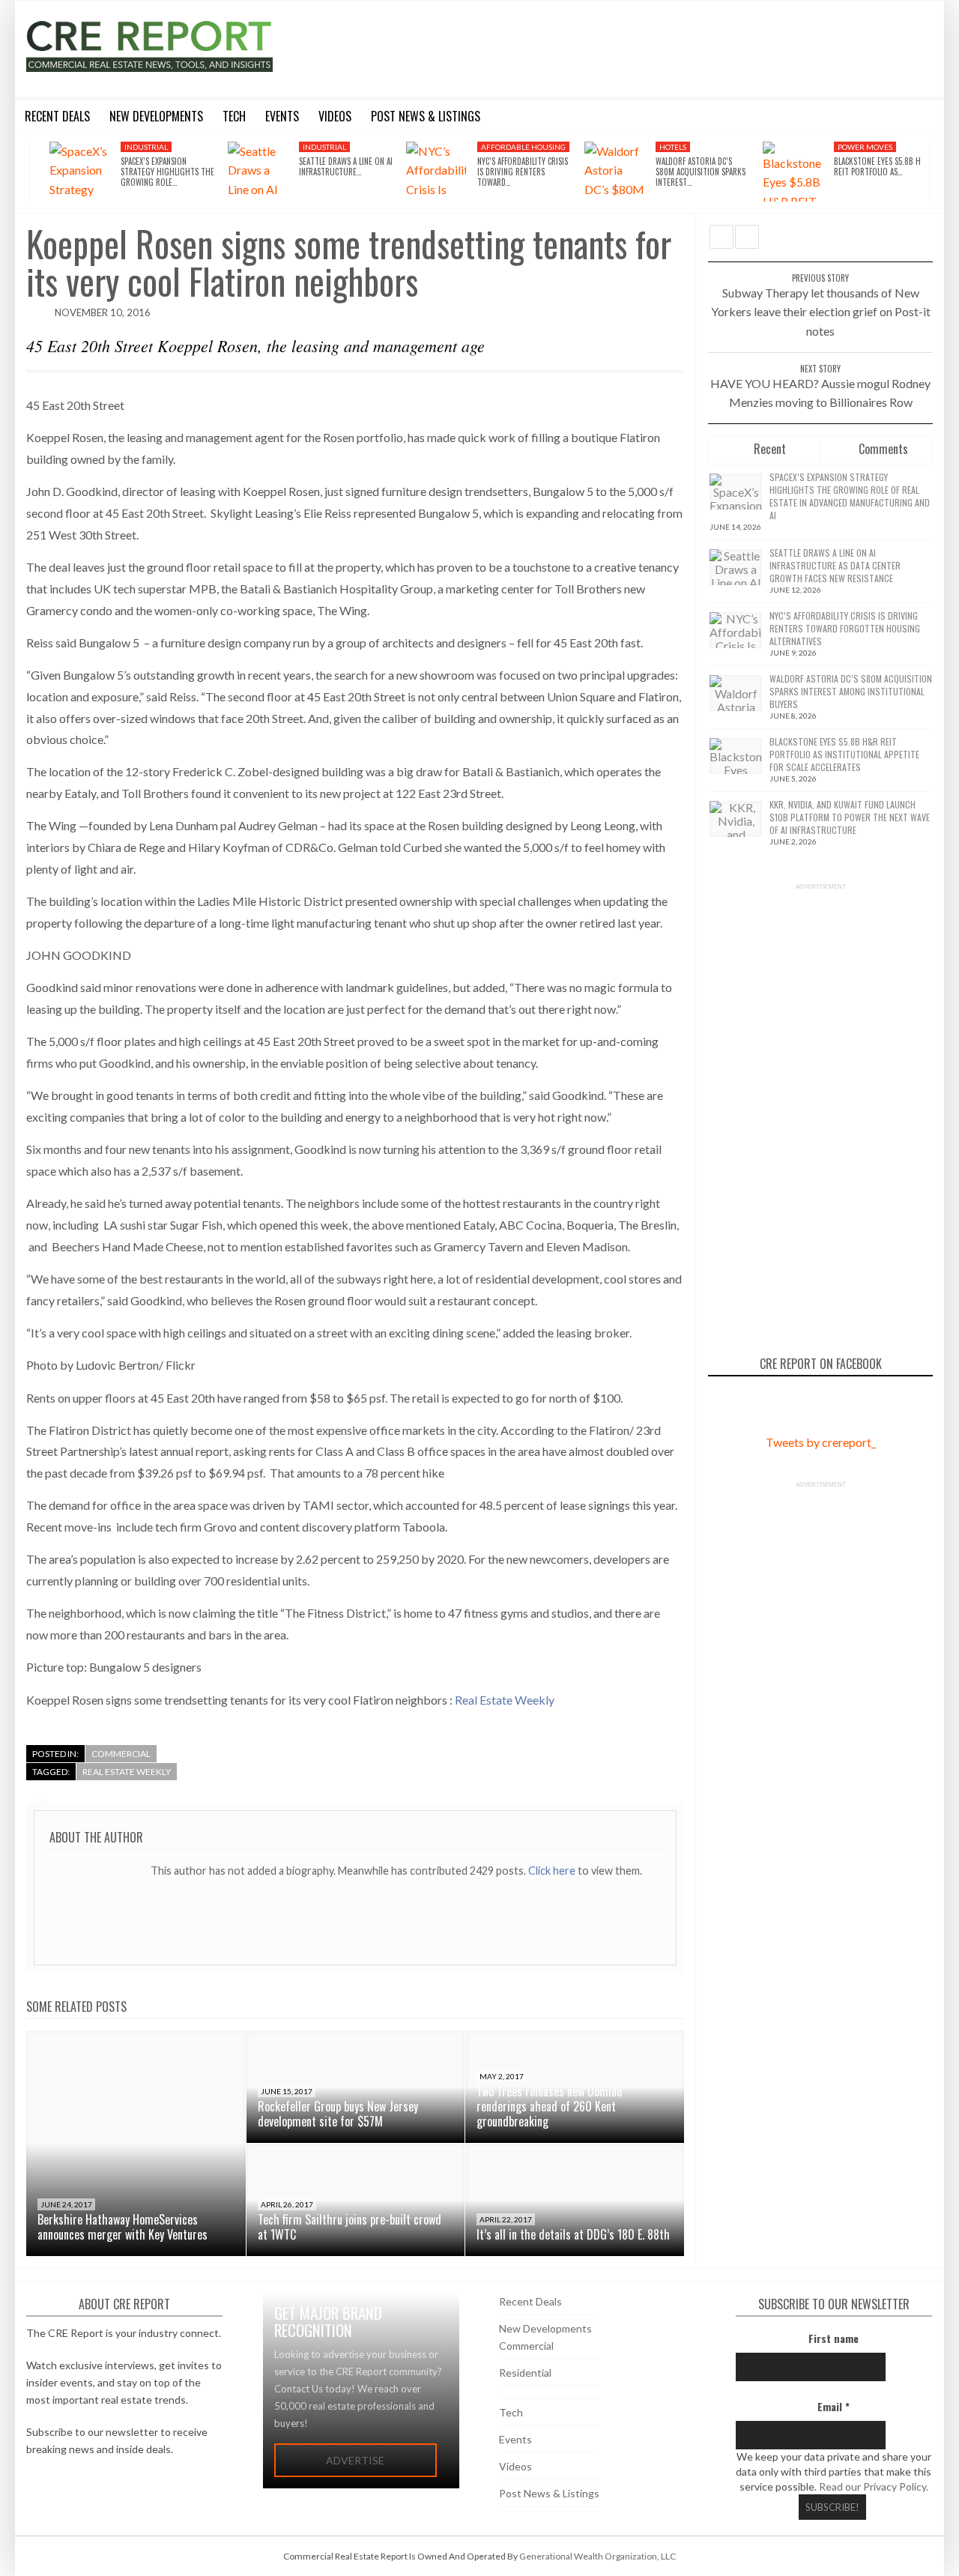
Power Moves (865, 147)
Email (834, 2406)
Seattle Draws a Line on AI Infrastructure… (346, 166)
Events (515, 2439)
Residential (525, 2373)
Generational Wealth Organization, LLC (598, 2556)
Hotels (673, 147)
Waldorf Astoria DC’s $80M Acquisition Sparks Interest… (701, 172)
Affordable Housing (523, 147)
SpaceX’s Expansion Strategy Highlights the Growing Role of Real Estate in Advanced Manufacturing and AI (850, 496)
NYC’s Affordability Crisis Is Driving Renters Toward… (523, 172)
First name (834, 2338)
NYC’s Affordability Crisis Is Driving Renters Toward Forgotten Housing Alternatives (845, 628)
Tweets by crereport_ (821, 1442)
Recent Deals (530, 2301)
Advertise (355, 2460)
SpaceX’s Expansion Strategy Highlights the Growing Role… (167, 172)
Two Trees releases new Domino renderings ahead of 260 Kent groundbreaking (549, 2106)
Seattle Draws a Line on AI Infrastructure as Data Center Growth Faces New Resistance (835, 565)
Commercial (121, 1754)
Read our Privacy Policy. (874, 2486)
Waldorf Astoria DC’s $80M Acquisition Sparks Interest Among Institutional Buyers (851, 691)
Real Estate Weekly (505, 1700)
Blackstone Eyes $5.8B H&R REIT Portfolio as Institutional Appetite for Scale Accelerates (844, 754)
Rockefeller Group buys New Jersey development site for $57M (338, 2114)
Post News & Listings (549, 2493)
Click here (553, 1871)
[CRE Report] (185, 46)
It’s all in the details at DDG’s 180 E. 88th (573, 2234)
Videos (515, 2466)
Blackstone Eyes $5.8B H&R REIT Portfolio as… (882, 166)
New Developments (545, 2328)
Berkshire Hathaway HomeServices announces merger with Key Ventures (122, 2227)
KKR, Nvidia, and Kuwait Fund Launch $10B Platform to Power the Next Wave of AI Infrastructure (850, 817)
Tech (511, 2412)
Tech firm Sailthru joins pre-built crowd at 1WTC (350, 2227)
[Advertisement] (617, 46)
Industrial (146, 147)
